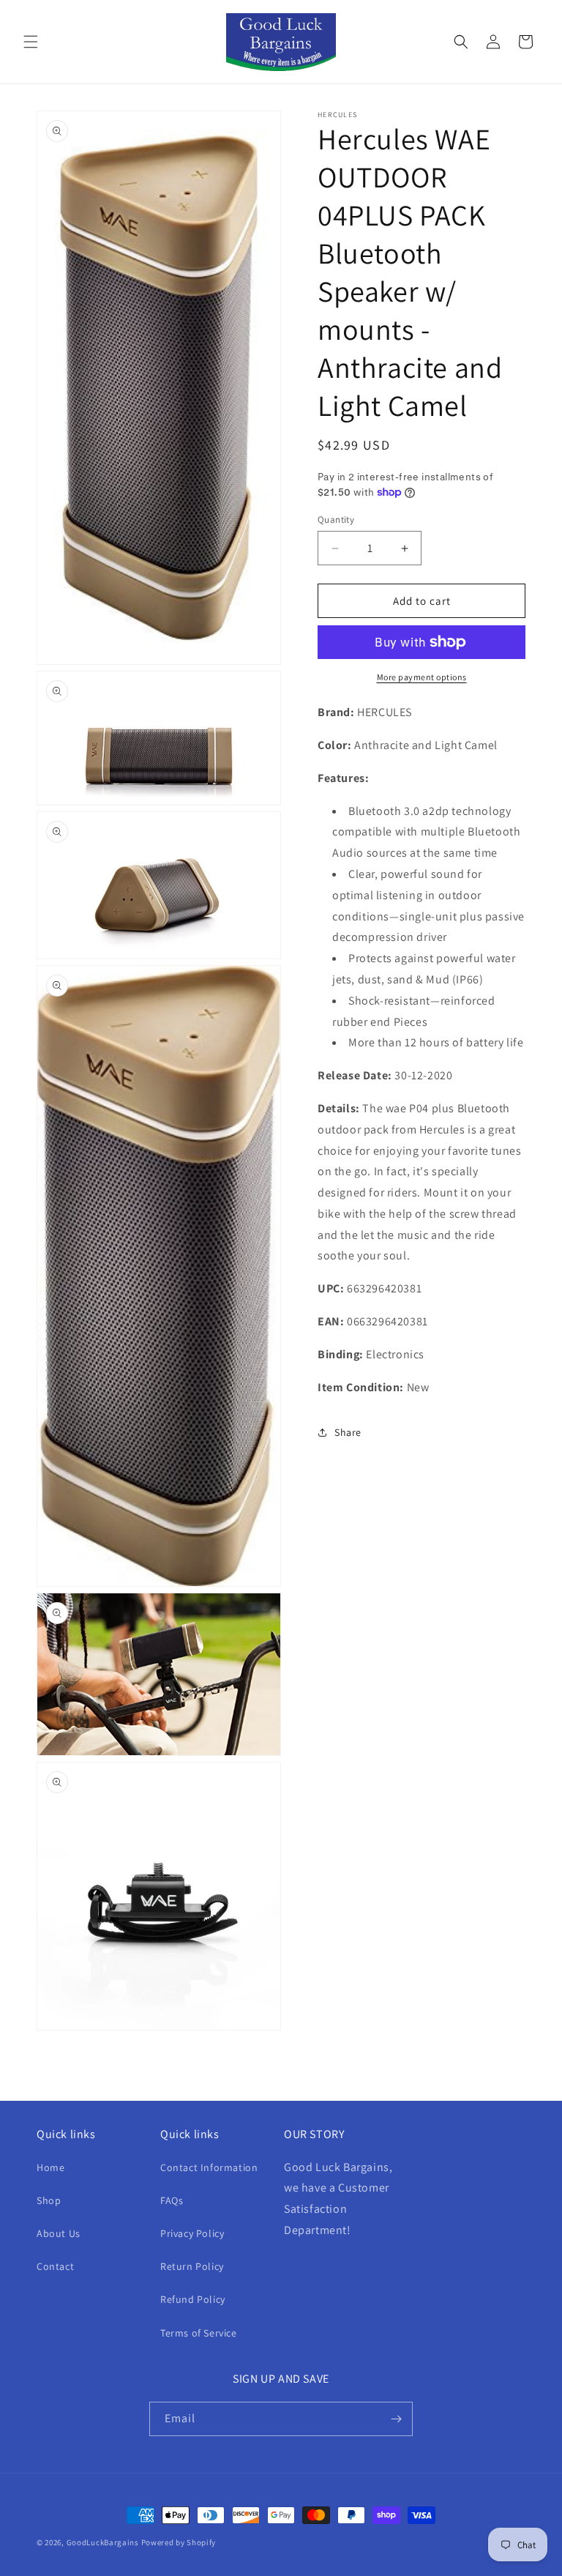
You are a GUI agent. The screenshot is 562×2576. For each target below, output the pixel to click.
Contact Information (209, 2167)
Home (50, 2167)
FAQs (172, 2200)
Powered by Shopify (179, 2542)
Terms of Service (199, 2333)
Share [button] (348, 1432)
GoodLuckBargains (103, 2542)
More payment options (422, 677)
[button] (31, 42)
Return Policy (192, 2266)
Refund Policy (193, 2299)
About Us (59, 2233)
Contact (55, 2266)
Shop (49, 2200)
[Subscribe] (396, 2419)
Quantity (336, 520)
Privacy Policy (192, 2233)
